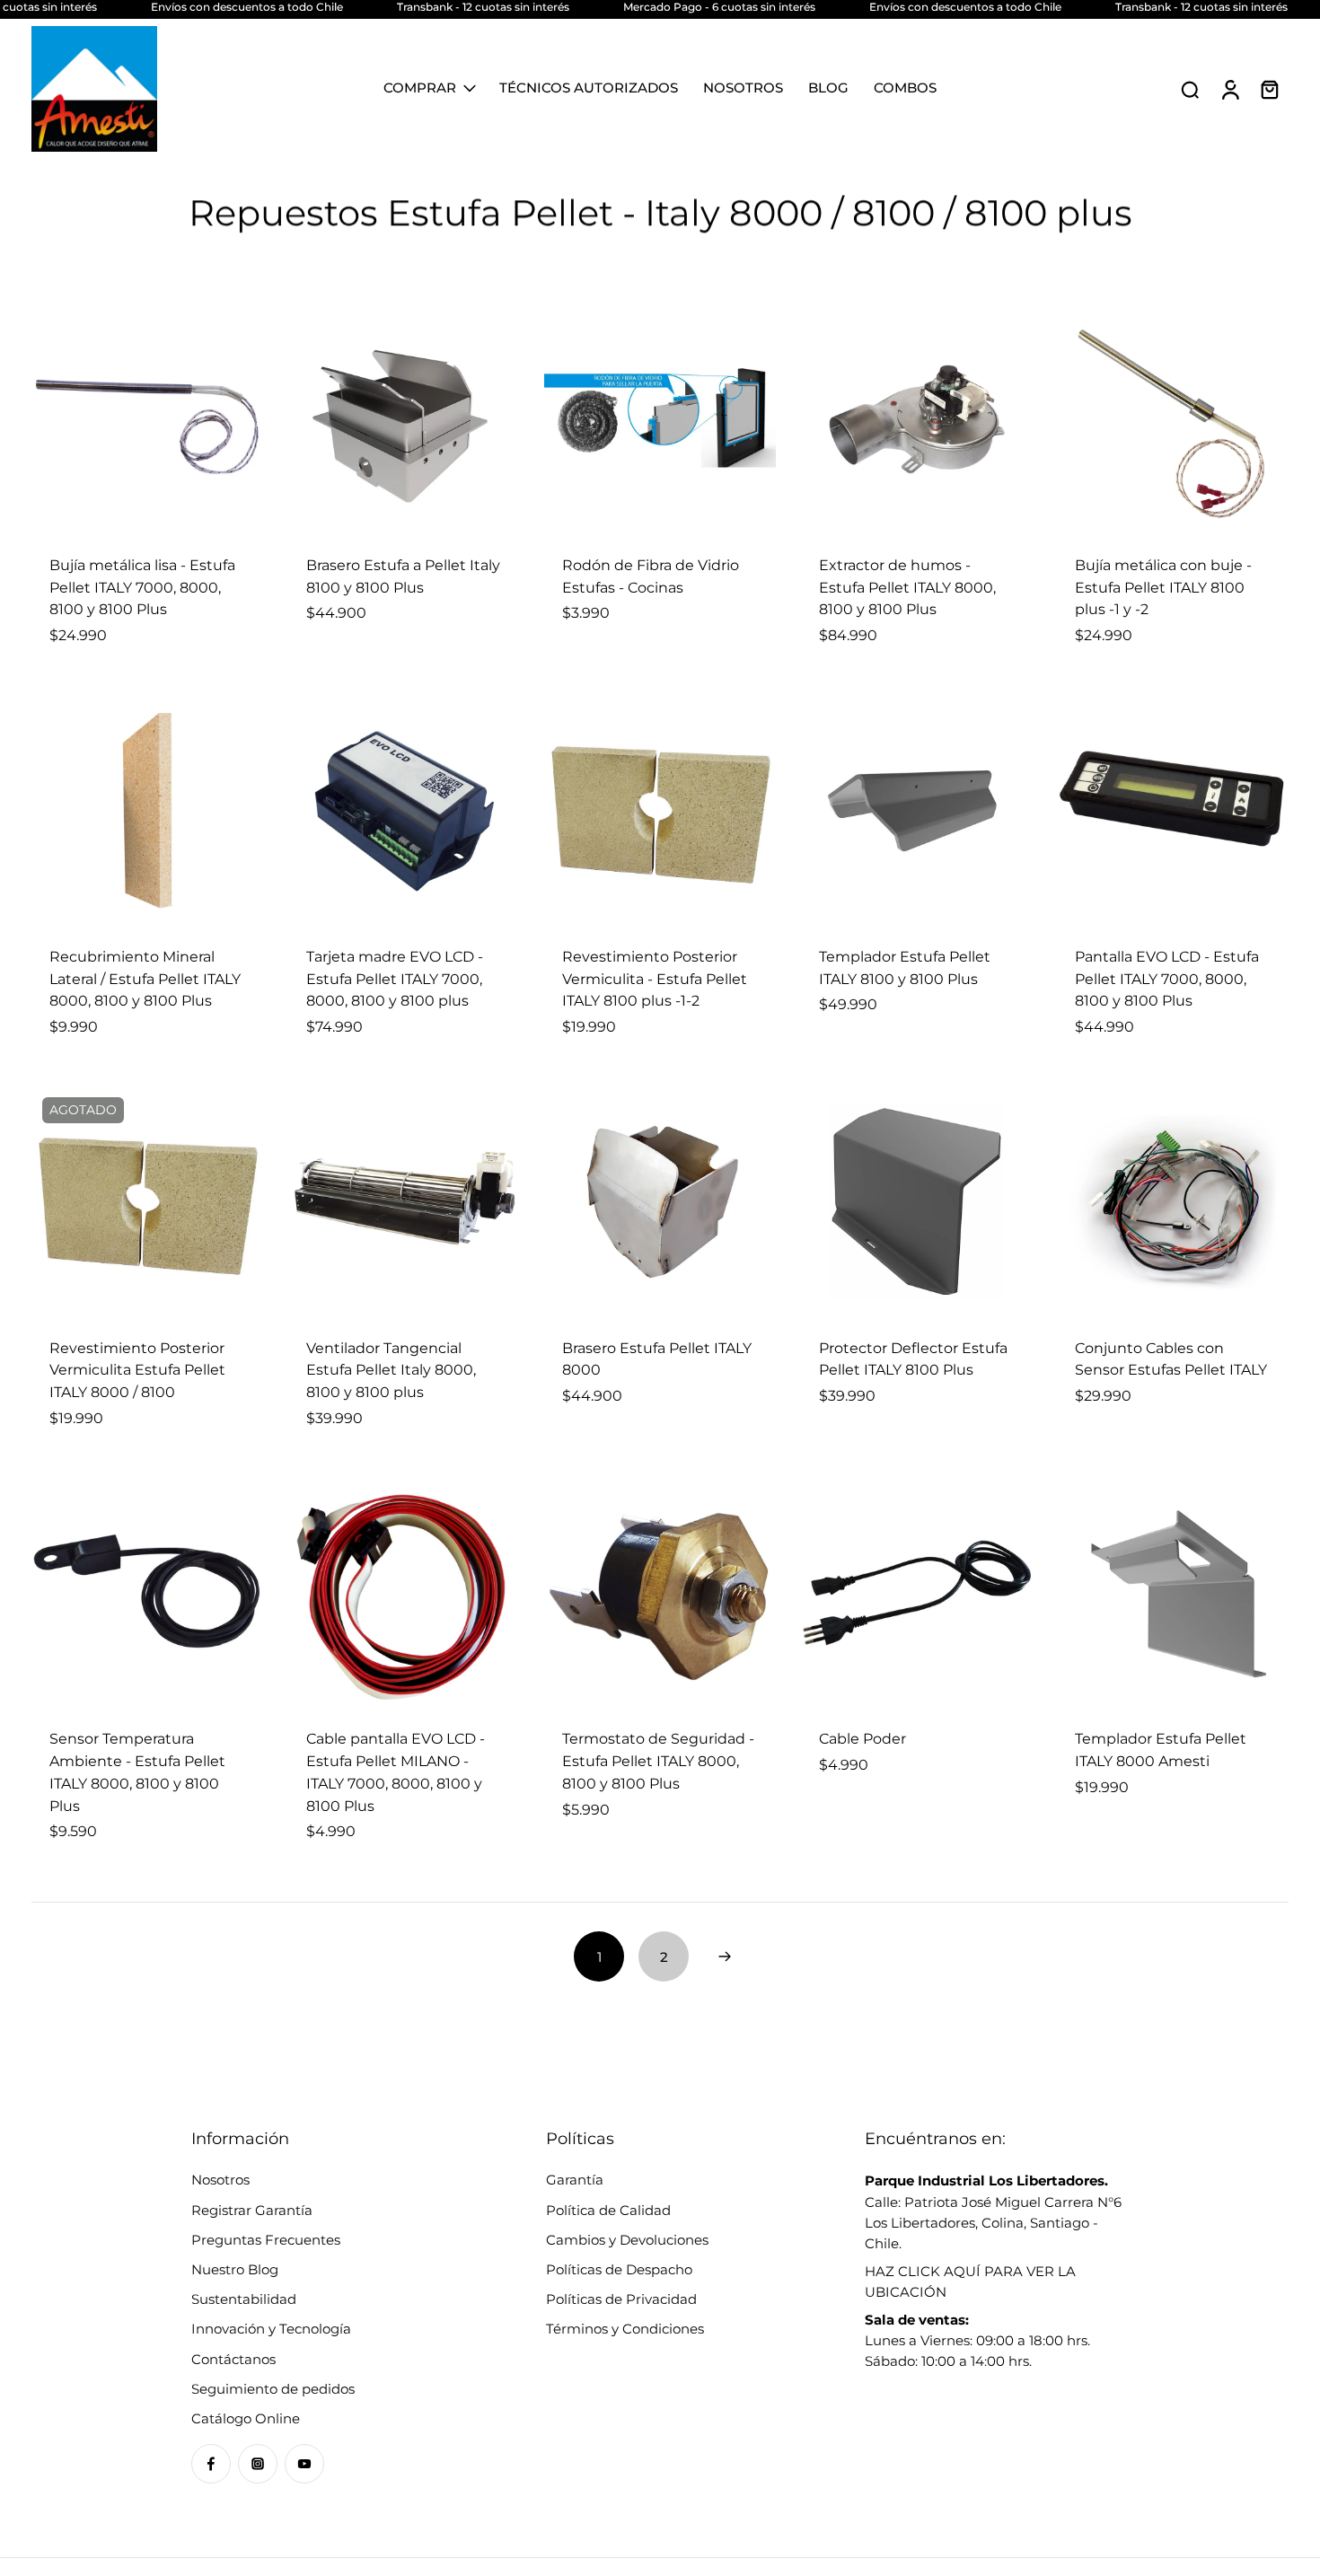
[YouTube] (304, 2464)
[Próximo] (725, 1956)
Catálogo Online (246, 2418)
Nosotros (220, 2180)
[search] (1190, 89)
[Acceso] (1229, 89)
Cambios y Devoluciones (627, 2240)
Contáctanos (233, 2359)
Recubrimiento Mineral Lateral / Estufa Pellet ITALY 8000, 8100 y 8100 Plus (145, 979)
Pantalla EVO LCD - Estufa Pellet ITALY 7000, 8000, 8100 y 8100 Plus (1167, 979)
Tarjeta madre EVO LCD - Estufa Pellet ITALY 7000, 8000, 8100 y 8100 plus (395, 979)
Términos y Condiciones (625, 2329)
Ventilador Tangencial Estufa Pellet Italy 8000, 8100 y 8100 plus (391, 1370)
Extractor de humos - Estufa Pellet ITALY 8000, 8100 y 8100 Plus (907, 587)
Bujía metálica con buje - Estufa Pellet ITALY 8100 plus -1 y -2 (1163, 587)
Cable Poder (862, 1739)
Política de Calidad (608, 2210)
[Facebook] (211, 2464)
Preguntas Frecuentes (266, 2240)
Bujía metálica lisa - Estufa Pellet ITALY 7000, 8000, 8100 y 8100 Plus (142, 587)
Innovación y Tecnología (271, 2329)
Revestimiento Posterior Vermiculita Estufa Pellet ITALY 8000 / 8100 (137, 1370)
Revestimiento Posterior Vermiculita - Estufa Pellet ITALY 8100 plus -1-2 (655, 979)
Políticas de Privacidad (621, 2299)
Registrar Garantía (252, 2210)
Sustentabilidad (244, 2299)
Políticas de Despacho (619, 2269)
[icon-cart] (1269, 89)
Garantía (575, 2180)
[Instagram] (258, 2464)
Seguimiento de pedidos (273, 2389)
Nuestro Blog (235, 2269)
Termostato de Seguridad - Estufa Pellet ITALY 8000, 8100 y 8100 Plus (658, 1761)
